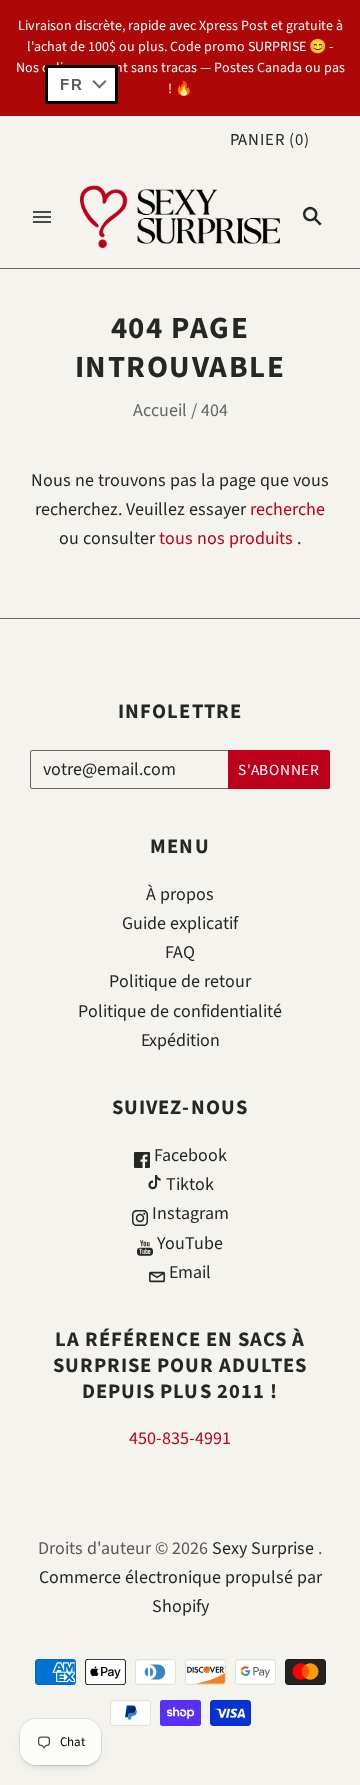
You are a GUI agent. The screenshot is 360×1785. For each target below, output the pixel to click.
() (270, 140)
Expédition (180, 1040)
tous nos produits (226, 538)
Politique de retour (180, 981)
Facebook (188, 1155)
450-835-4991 (180, 1438)
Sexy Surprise (263, 1548)
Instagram (188, 1213)
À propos (180, 894)
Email (188, 1272)
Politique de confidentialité (180, 1011)
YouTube (188, 1243)
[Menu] (42, 217)
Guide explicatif (180, 923)
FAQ (180, 952)
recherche (287, 509)
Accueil (160, 410)
